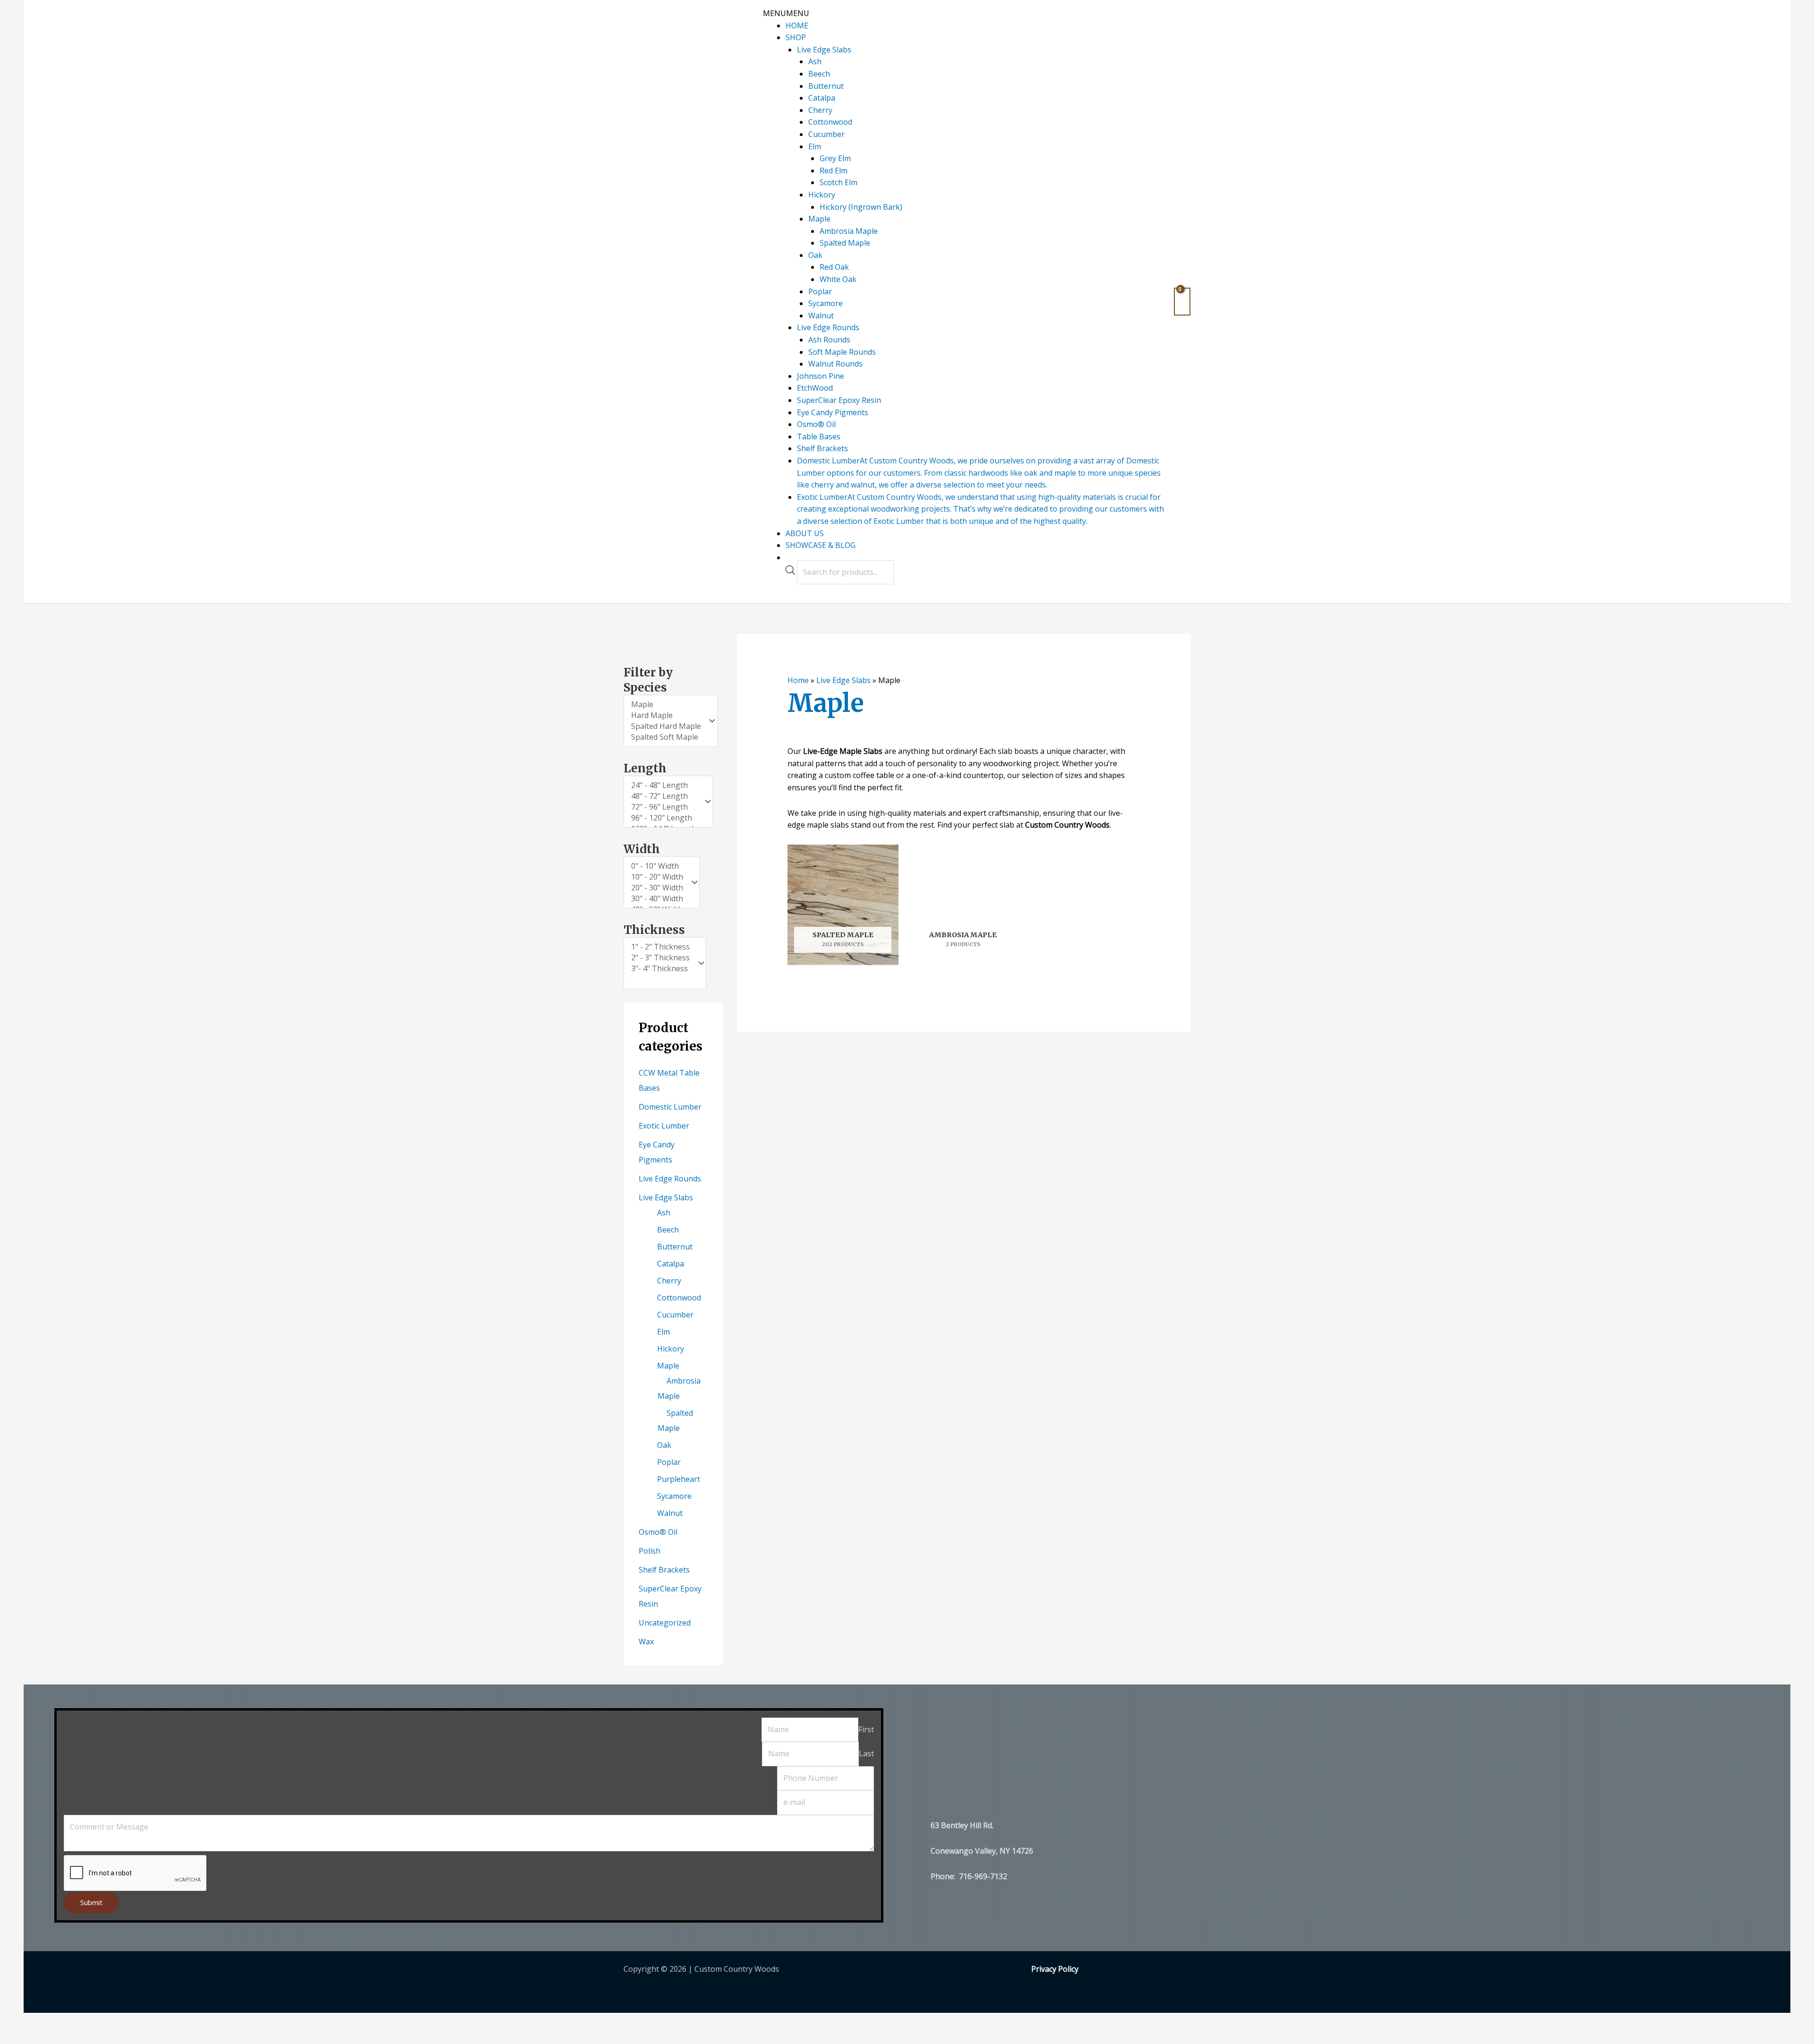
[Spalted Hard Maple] (666, 726)
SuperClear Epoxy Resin (839, 400)
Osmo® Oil (816, 424)
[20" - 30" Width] (657, 888)
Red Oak (834, 267)
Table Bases (819, 436)
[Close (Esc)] (145, 2021)
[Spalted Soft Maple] (666, 737)
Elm (815, 146)
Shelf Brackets (822, 448)
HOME (797, 26)
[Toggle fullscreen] (75, 2021)
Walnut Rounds (835, 364)
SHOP (796, 37)
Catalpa (822, 98)
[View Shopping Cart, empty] (1182, 302)
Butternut (826, 86)
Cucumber (826, 134)
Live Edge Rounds (828, 327)
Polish (650, 1551)
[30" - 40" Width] (657, 899)
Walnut (821, 316)
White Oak (838, 279)
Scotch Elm (839, 182)
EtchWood (815, 388)
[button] (786, 13)
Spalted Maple (845, 243)
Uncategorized (665, 1623)
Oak (815, 255)
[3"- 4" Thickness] (660, 969)
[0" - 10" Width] (657, 866)
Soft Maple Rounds (842, 352)
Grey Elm (835, 158)
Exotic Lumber (664, 1126)
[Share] (110, 2021)
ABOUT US (805, 533)
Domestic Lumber (670, 1107)
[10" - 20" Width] (657, 877)
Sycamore (826, 303)
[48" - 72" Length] (664, 796)
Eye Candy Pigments (833, 412)
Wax (646, 1642)
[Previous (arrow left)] (40, 2037)
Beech (819, 74)
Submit (91, 1902)
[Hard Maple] (666, 715)
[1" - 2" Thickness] (660, 947)
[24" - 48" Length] (664, 785)
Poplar (820, 291)
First (866, 1729)
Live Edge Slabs (824, 50)
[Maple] (666, 705)
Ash (815, 61)
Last (866, 1753)
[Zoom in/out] (40, 2021)
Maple (819, 219)
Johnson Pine (821, 376)
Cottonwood (830, 122)
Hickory (822, 195)
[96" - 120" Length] (664, 818)
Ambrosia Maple (849, 231)
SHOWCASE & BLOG (821, 545)
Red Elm (834, 171)
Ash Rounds (829, 340)
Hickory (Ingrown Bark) (861, 207)
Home (798, 680)
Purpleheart (679, 1479)
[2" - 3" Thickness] (660, 958)
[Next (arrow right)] (75, 2037)
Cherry (820, 110)
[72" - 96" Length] (664, 807)
